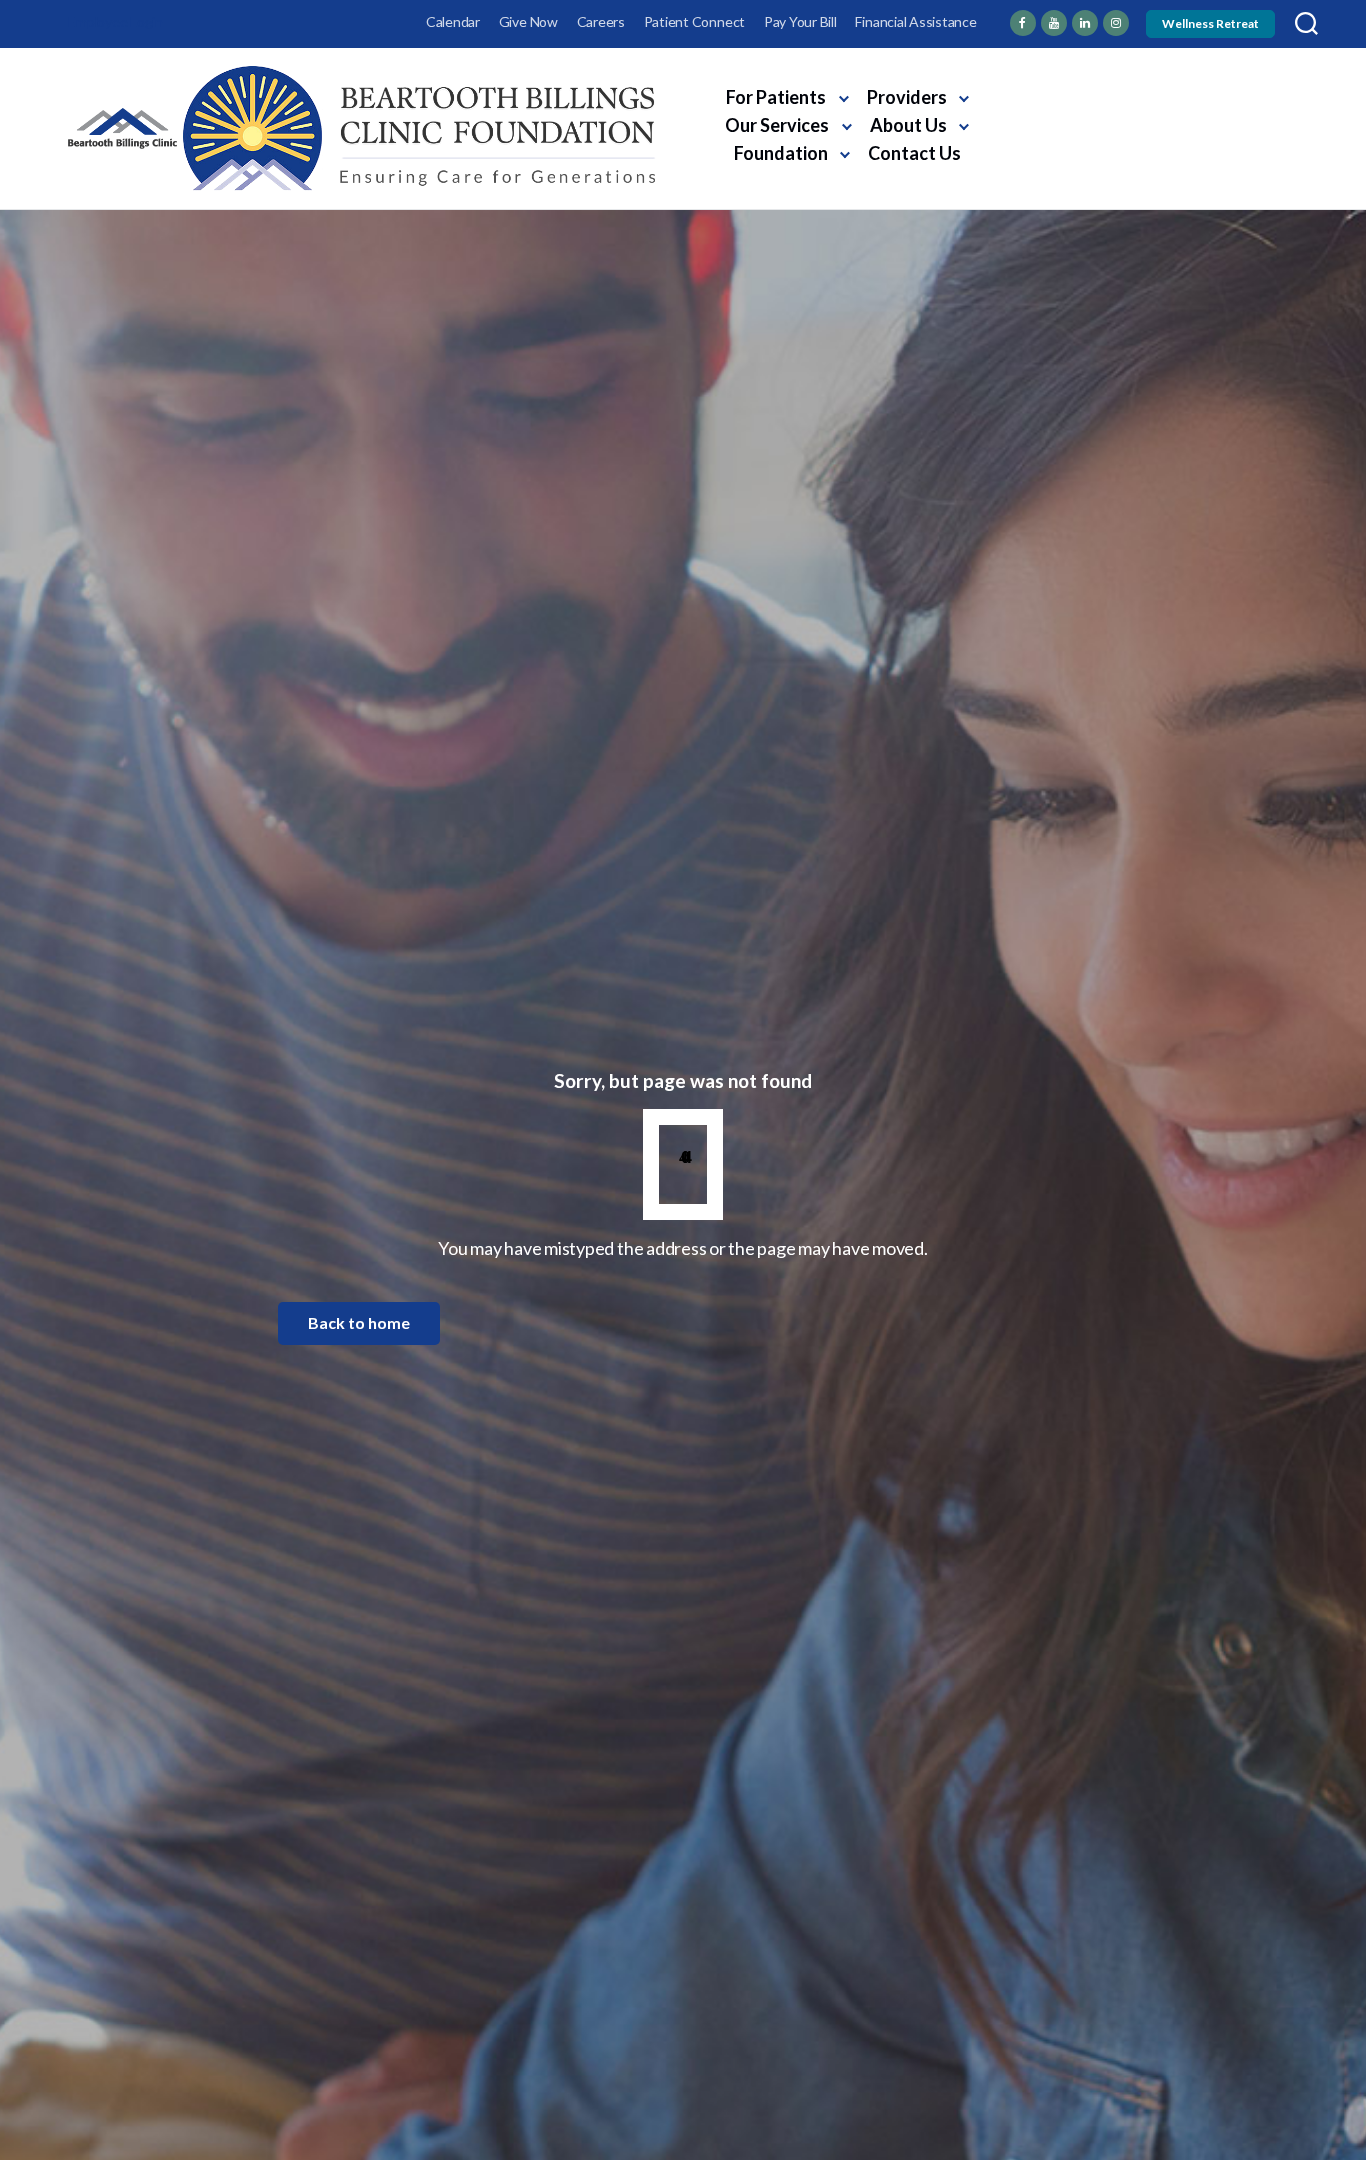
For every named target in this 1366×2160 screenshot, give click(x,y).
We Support (1022, 90)
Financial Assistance (915, 21)
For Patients (776, 97)
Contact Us (914, 153)
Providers (907, 97)
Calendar (453, 21)
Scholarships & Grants (1059, 120)
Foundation (781, 153)
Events (1119, 90)
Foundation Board (1235, 120)
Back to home (359, 1322)
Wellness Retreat (1210, 23)
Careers (601, 21)
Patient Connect (694, 21)
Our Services (777, 125)
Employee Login (115, 21)
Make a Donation (1075, 157)
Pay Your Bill (800, 21)
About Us (908, 125)
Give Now (528, 21)
